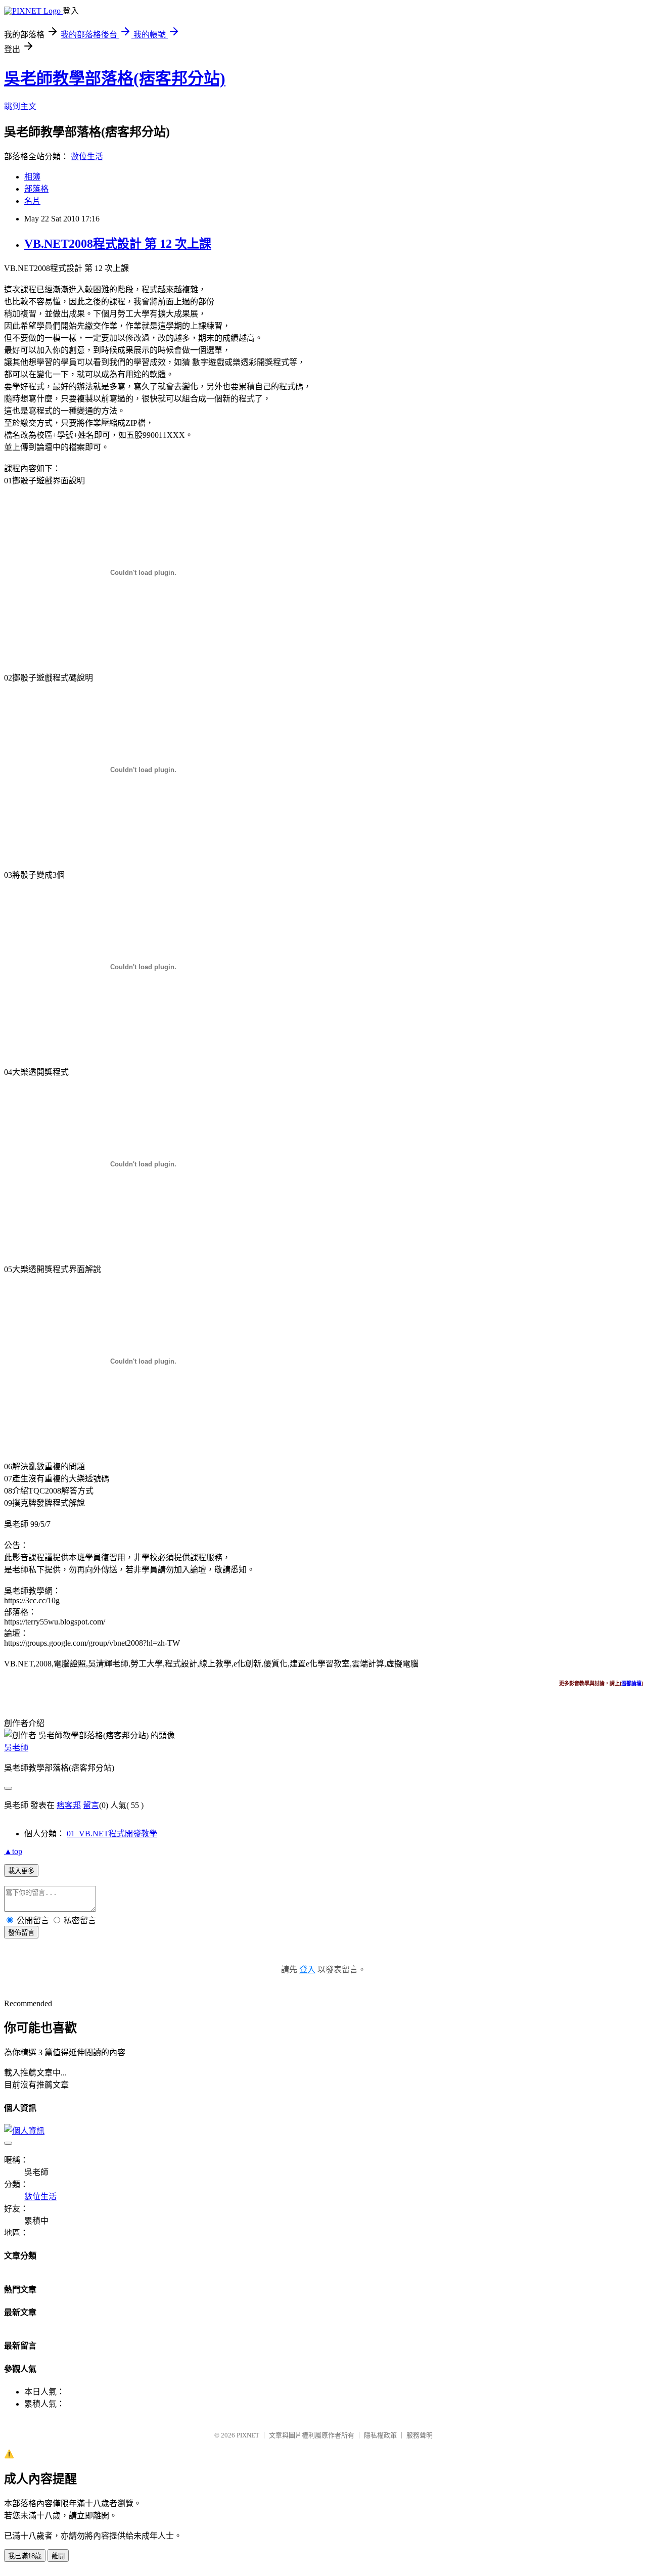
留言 (91, 1805)
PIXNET (248, 2435)
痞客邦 (69, 1805)
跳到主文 (20, 106)
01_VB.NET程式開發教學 (112, 1834)
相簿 (32, 177)
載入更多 (21, 1871)
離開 (58, 2556)
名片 (32, 201)
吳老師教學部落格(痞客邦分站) (115, 78)
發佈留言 (21, 1933)
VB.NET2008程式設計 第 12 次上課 (118, 244)
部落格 (36, 189)
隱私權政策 (380, 2435)
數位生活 (87, 156)
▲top (13, 1851)
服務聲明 (420, 2435)
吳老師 (16, 1748)
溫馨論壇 (631, 1683)
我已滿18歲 (25, 2556)
